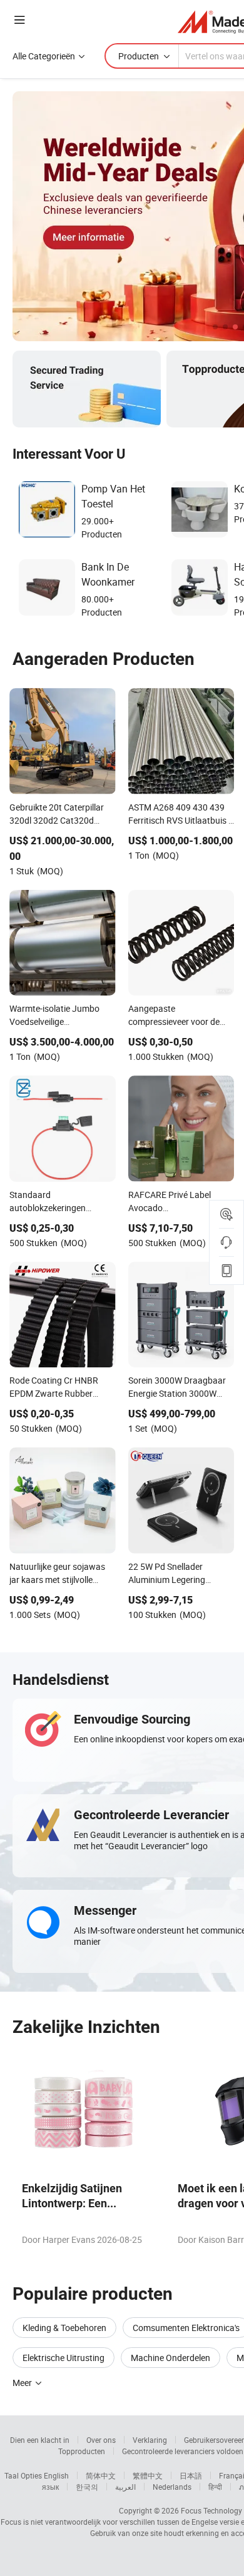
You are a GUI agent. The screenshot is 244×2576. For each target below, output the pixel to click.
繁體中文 (148, 2475)
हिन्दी (215, 2487)
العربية (125, 2487)
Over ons (101, 2440)
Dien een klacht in (40, 2440)
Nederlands (172, 2487)
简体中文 (101, 2475)
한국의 (87, 2487)
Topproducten (82, 2451)
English (56, 2475)
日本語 (191, 2475)
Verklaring (150, 2440)
